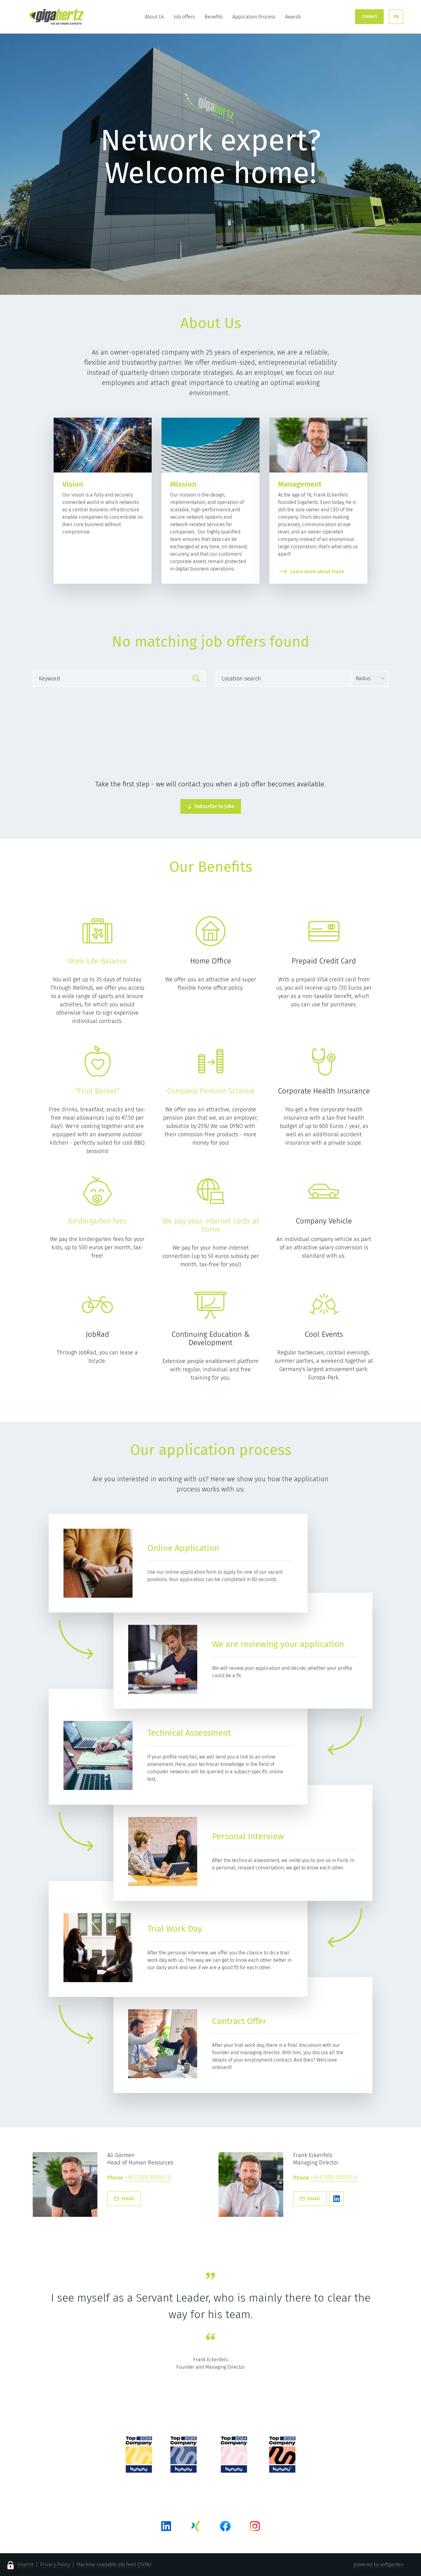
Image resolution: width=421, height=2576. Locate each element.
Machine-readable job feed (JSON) (114, 2564)
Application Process (254, 17)
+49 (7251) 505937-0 (148, 2178)
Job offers (184, 17)
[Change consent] (10, 2566)
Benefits (214, 17)
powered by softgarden (378, 2564)
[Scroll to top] (56, 17)
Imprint (26, 2564)
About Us (154, 17)
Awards (293, 17)
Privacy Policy (55, 2564)
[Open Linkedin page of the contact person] (337, 2199)
